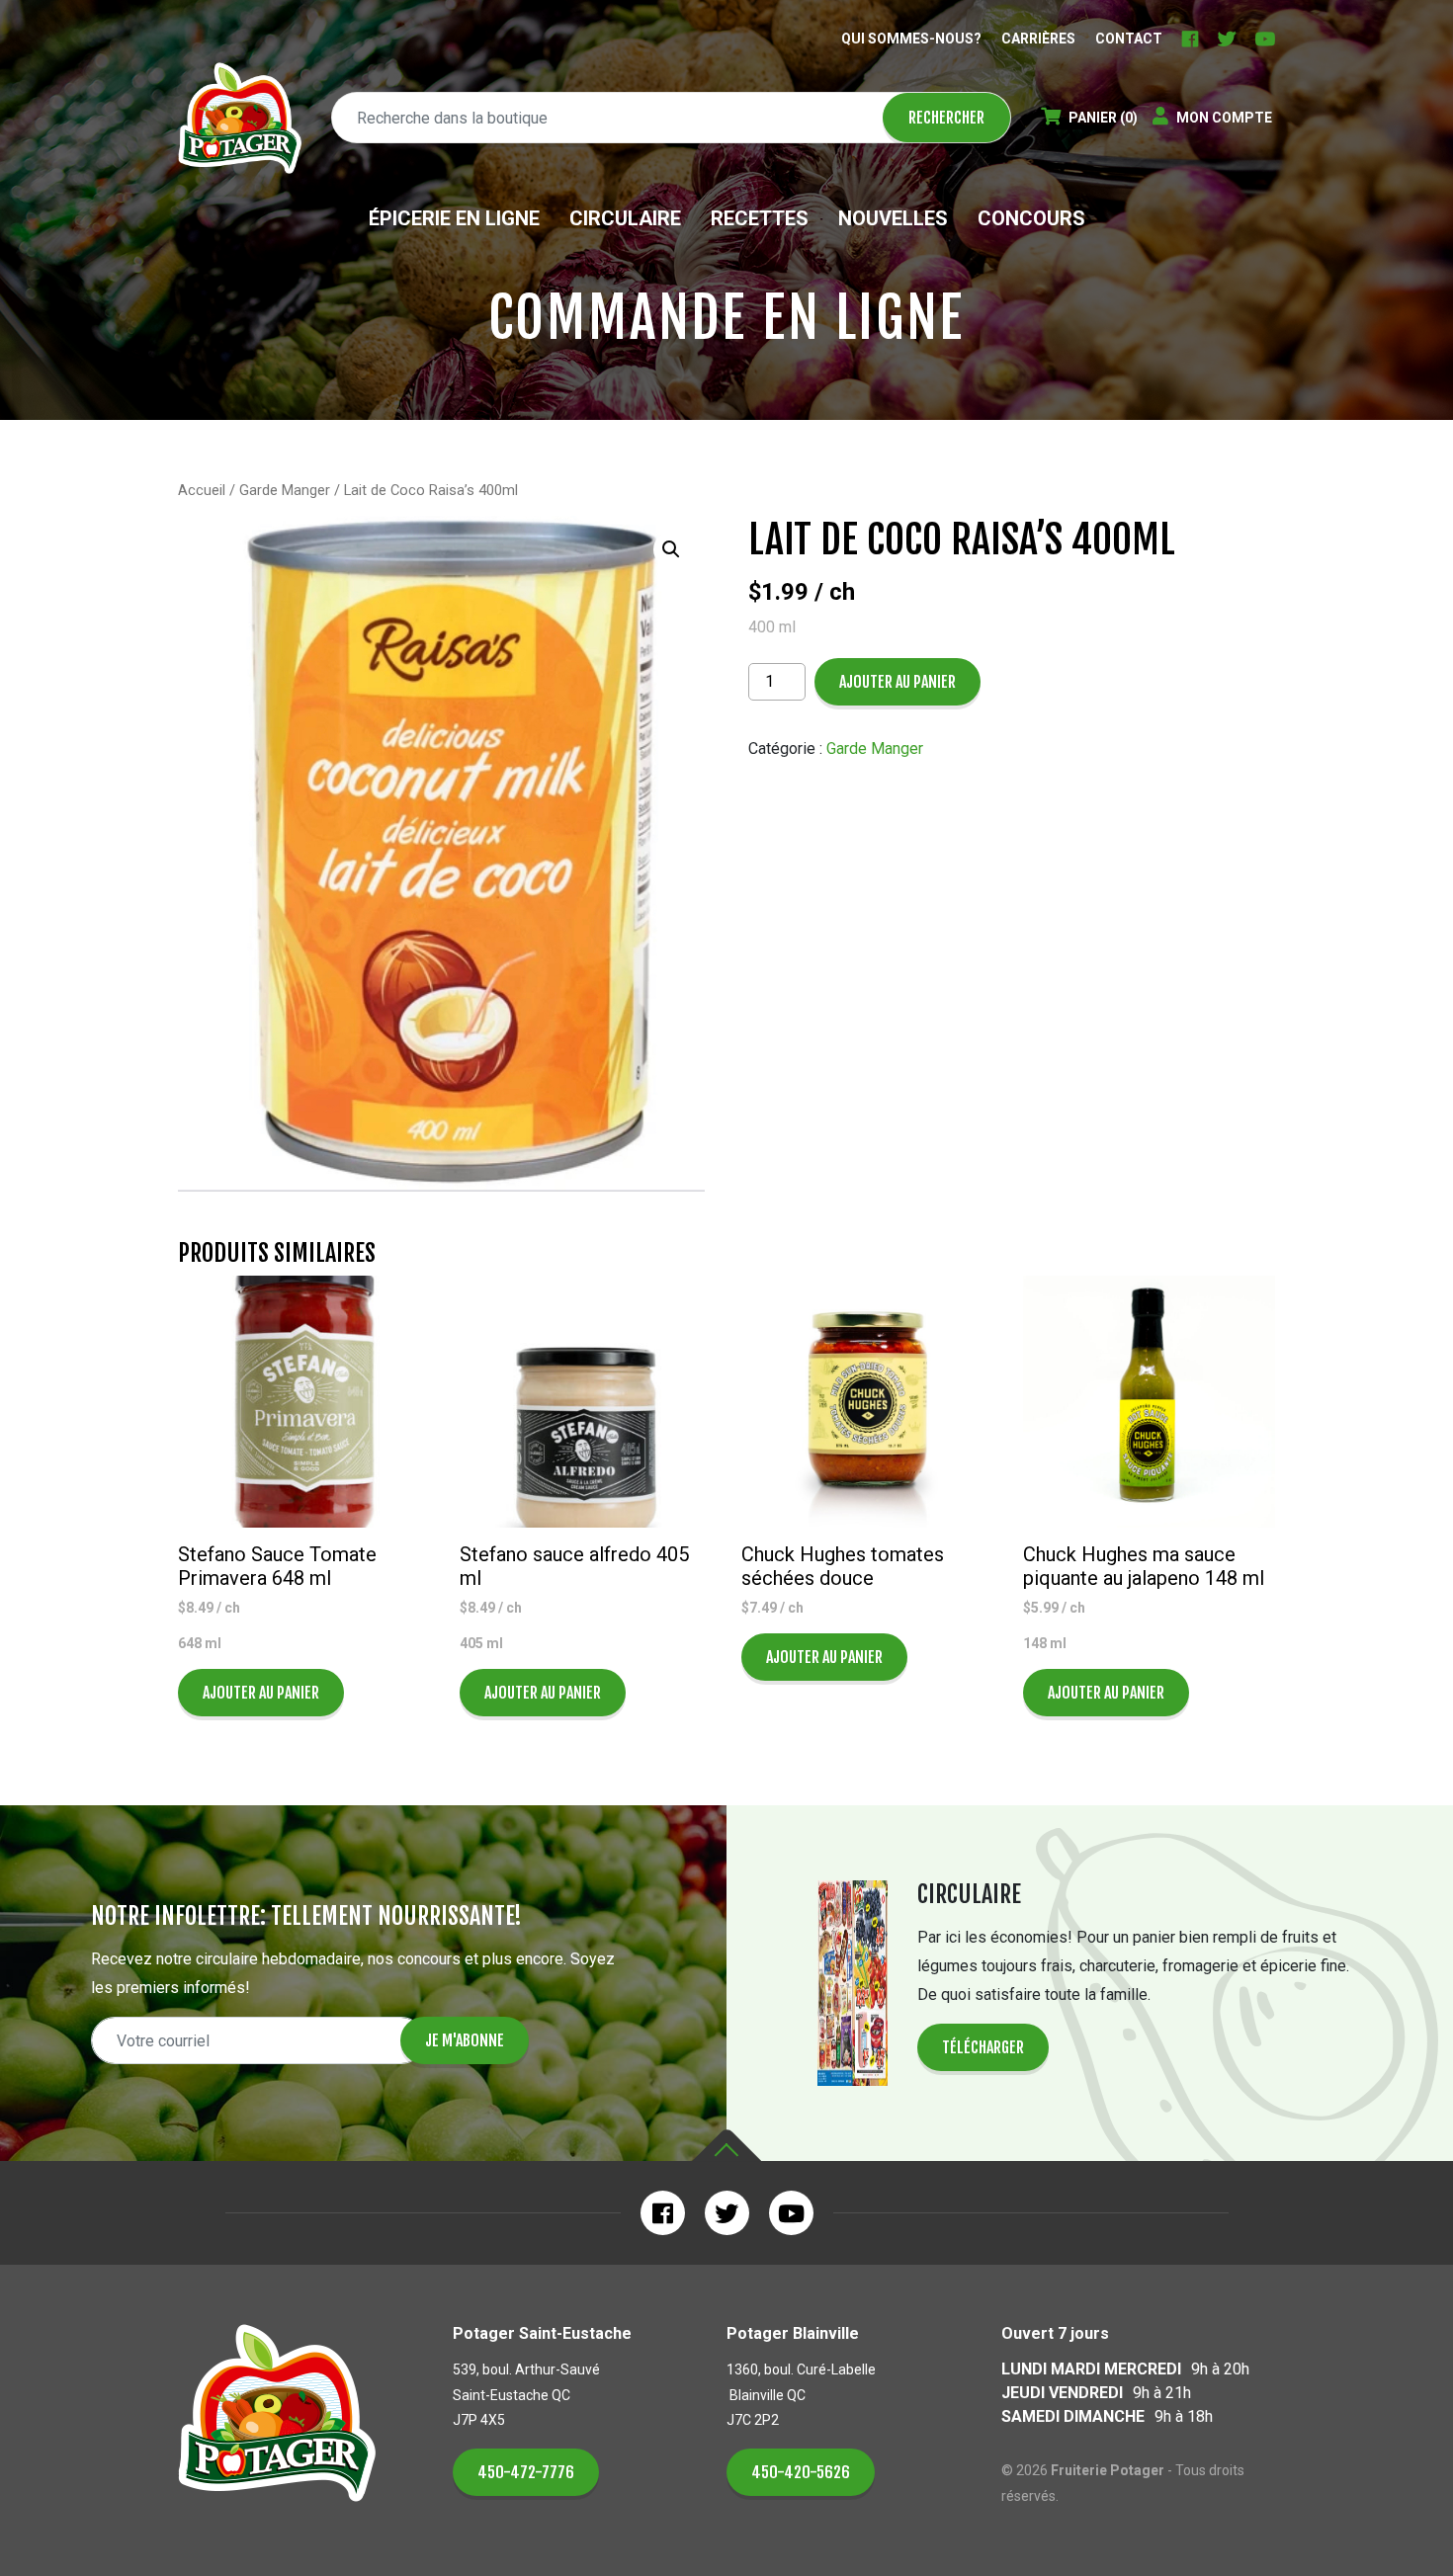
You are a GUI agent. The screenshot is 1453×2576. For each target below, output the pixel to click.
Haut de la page (726, 2146)
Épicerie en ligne (454, 218)
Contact (1129, 39)
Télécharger (983, 2047)
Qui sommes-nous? (911, 39)
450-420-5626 (801, 2472)
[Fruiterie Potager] (240, 118)
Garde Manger (285, 490)
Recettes (760, 218)
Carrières (1038, 39)
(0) (1103, 118)
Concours (1031, 218)
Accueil (202, 490)
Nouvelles (893, 218)
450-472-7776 (526, 2472)
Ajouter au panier (897, 682)
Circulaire (625, 218)
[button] (671, 549)
